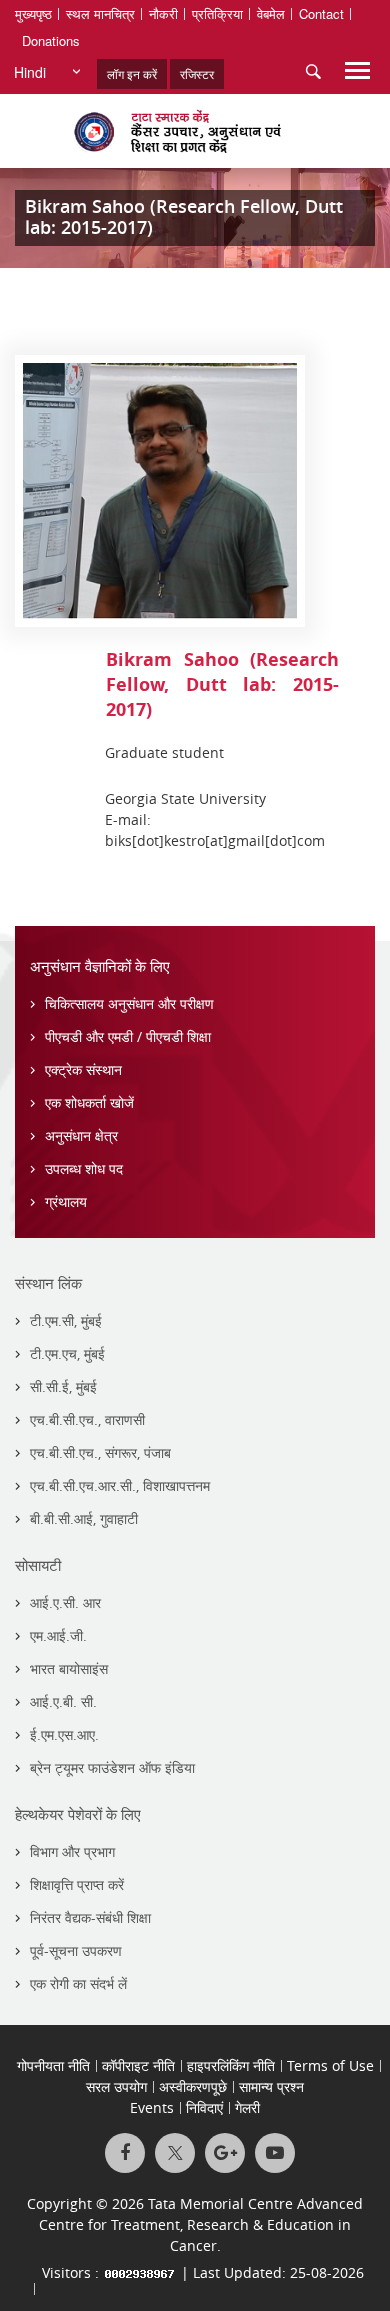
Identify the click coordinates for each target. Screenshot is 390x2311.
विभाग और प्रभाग (72, 1851)
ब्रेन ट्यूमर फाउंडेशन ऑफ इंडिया (112, 1767)
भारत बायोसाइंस (69, 1668)
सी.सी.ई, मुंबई (63, 1386)
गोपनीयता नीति (53, 2065)
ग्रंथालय (66, 1201)
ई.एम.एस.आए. (64, 1734)
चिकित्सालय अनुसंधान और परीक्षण (129, 1003)
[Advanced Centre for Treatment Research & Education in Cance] (195, 131)
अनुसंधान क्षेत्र (81, 1135)
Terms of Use (330, 2065)
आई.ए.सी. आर (65, 1602)
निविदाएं (204, 2107)
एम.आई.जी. (58, 1635)
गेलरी (247, 2107)
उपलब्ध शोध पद (84, 1168)
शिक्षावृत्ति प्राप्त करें (77, 1884)
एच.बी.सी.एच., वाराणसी (87, 1419)
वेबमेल (271, 13)
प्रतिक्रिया (217, 13)
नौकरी (163, 13)
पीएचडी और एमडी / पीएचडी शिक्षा (128, 1036)
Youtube (275, 2153)
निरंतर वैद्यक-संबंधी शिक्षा (90, 1917)
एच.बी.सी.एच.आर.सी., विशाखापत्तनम (120, 1485)
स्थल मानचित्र (100, 13)
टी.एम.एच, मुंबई (67, 1353)
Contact (321, 13)
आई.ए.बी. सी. (63, 1701)
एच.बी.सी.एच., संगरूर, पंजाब (100, 1452)
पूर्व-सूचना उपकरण (76, 1950)
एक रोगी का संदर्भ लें (78, 1983)
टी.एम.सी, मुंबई (66, 1320)
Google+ (225, 2153)
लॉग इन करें (132, 73)
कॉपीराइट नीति (138, 2065)
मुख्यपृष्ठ (33, 13)
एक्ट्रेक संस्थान (83, 1069)
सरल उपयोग (116, 2086)
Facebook (125, 2153)
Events (152, 2107)
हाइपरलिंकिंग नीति (231, 2065)
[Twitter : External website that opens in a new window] (175, 2153)
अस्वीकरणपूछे (193, 2086)
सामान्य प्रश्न (271, 2086)
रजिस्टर (197, 73)
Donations (51, 40)
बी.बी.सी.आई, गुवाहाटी (84, 1518)
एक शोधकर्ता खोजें (89, 1102)
